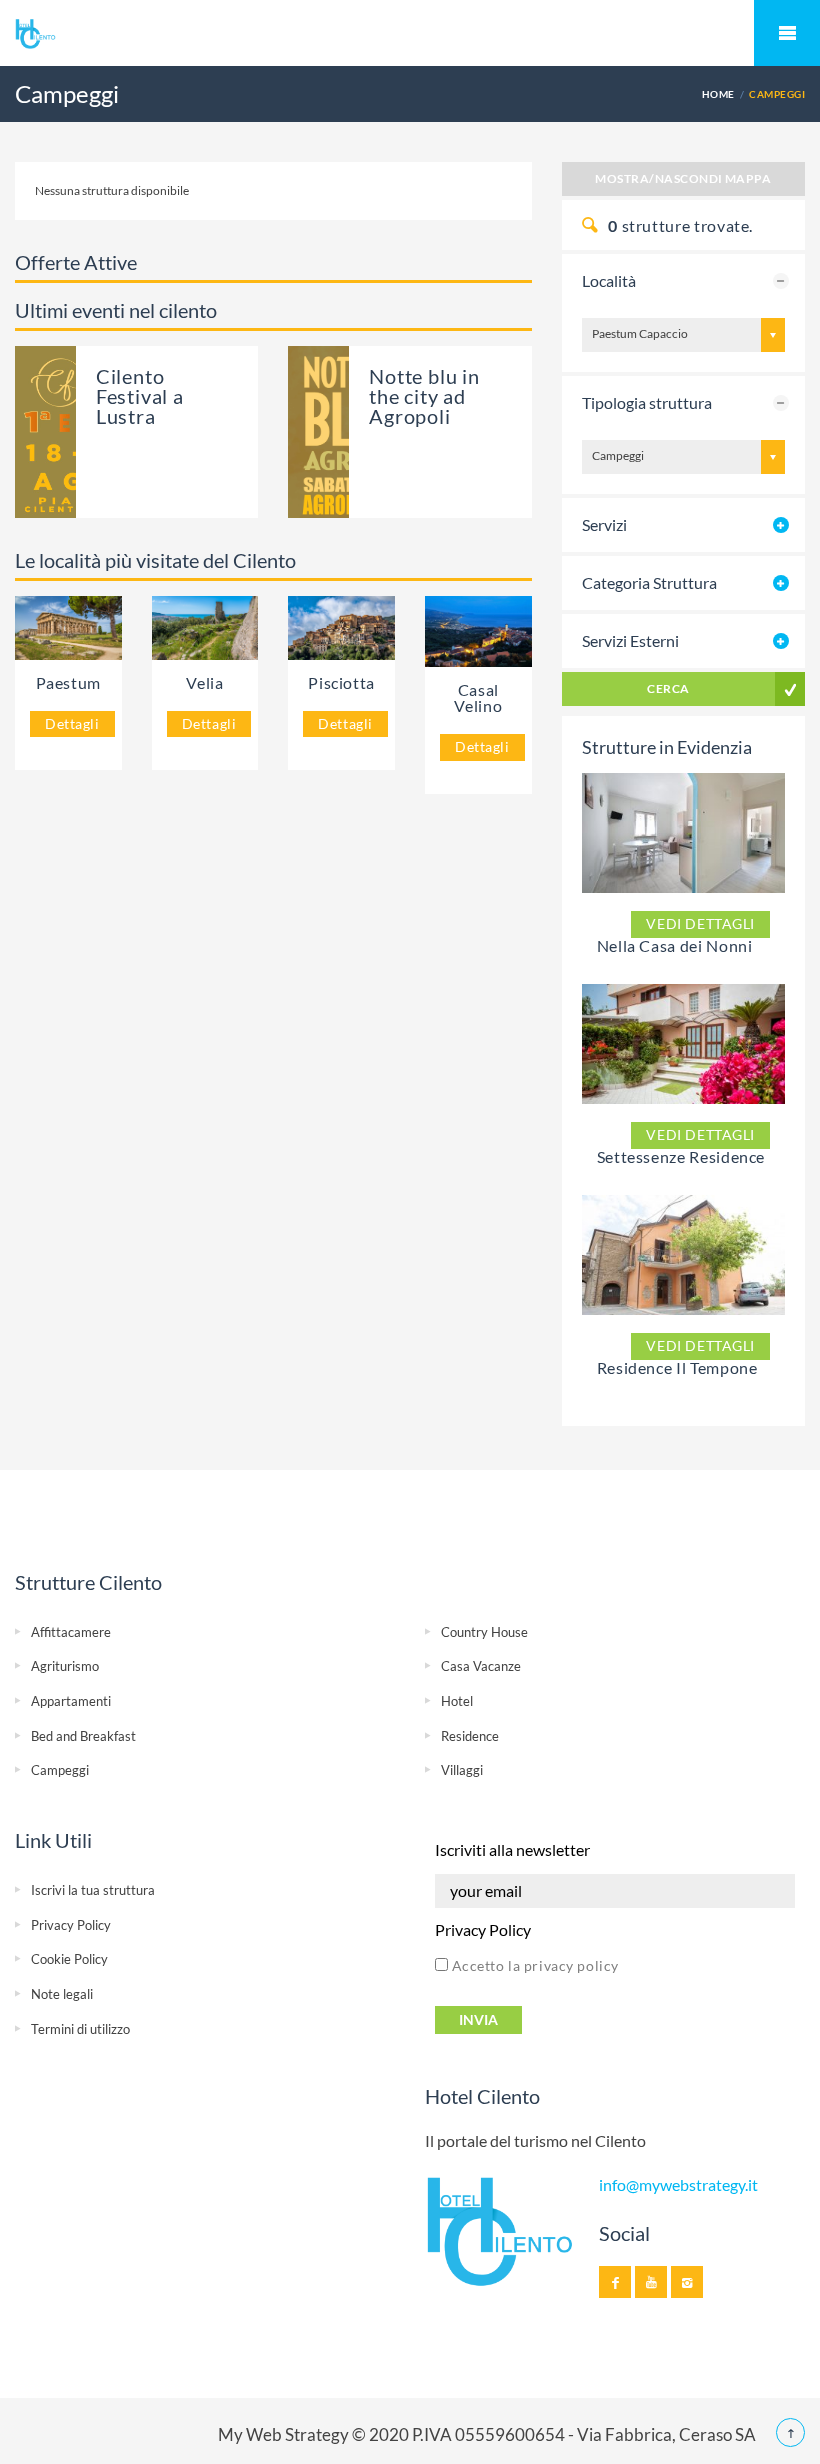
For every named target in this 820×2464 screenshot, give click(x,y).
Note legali (62, 1994)
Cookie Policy (69, 1959)
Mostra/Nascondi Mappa (683, 178)
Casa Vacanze (481, 1666)
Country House (484, 1632)
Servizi (604, 524)
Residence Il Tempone (677, 1367)
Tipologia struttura (647, 402)
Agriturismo (65, 1666)
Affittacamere (71, 1632)
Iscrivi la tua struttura (93, 1890)
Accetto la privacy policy (533, 1965)
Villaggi (462, 1770)
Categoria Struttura (649, 582)
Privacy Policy (71, 1925)
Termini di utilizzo (80, 2029)
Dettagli (72, 723)
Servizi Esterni (630, 640)
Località (609, 280)
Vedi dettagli (700, 923)
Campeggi (60, 1770)
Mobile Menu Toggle (787, 33)
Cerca (668, 688)
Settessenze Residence (681, 1156)
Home (718, 94)
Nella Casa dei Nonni (675, 945)
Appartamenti (71, 1701)
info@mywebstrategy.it (678, 2185)
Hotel (457, 1701)
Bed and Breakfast (83, 1736)
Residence (470, 1736)
